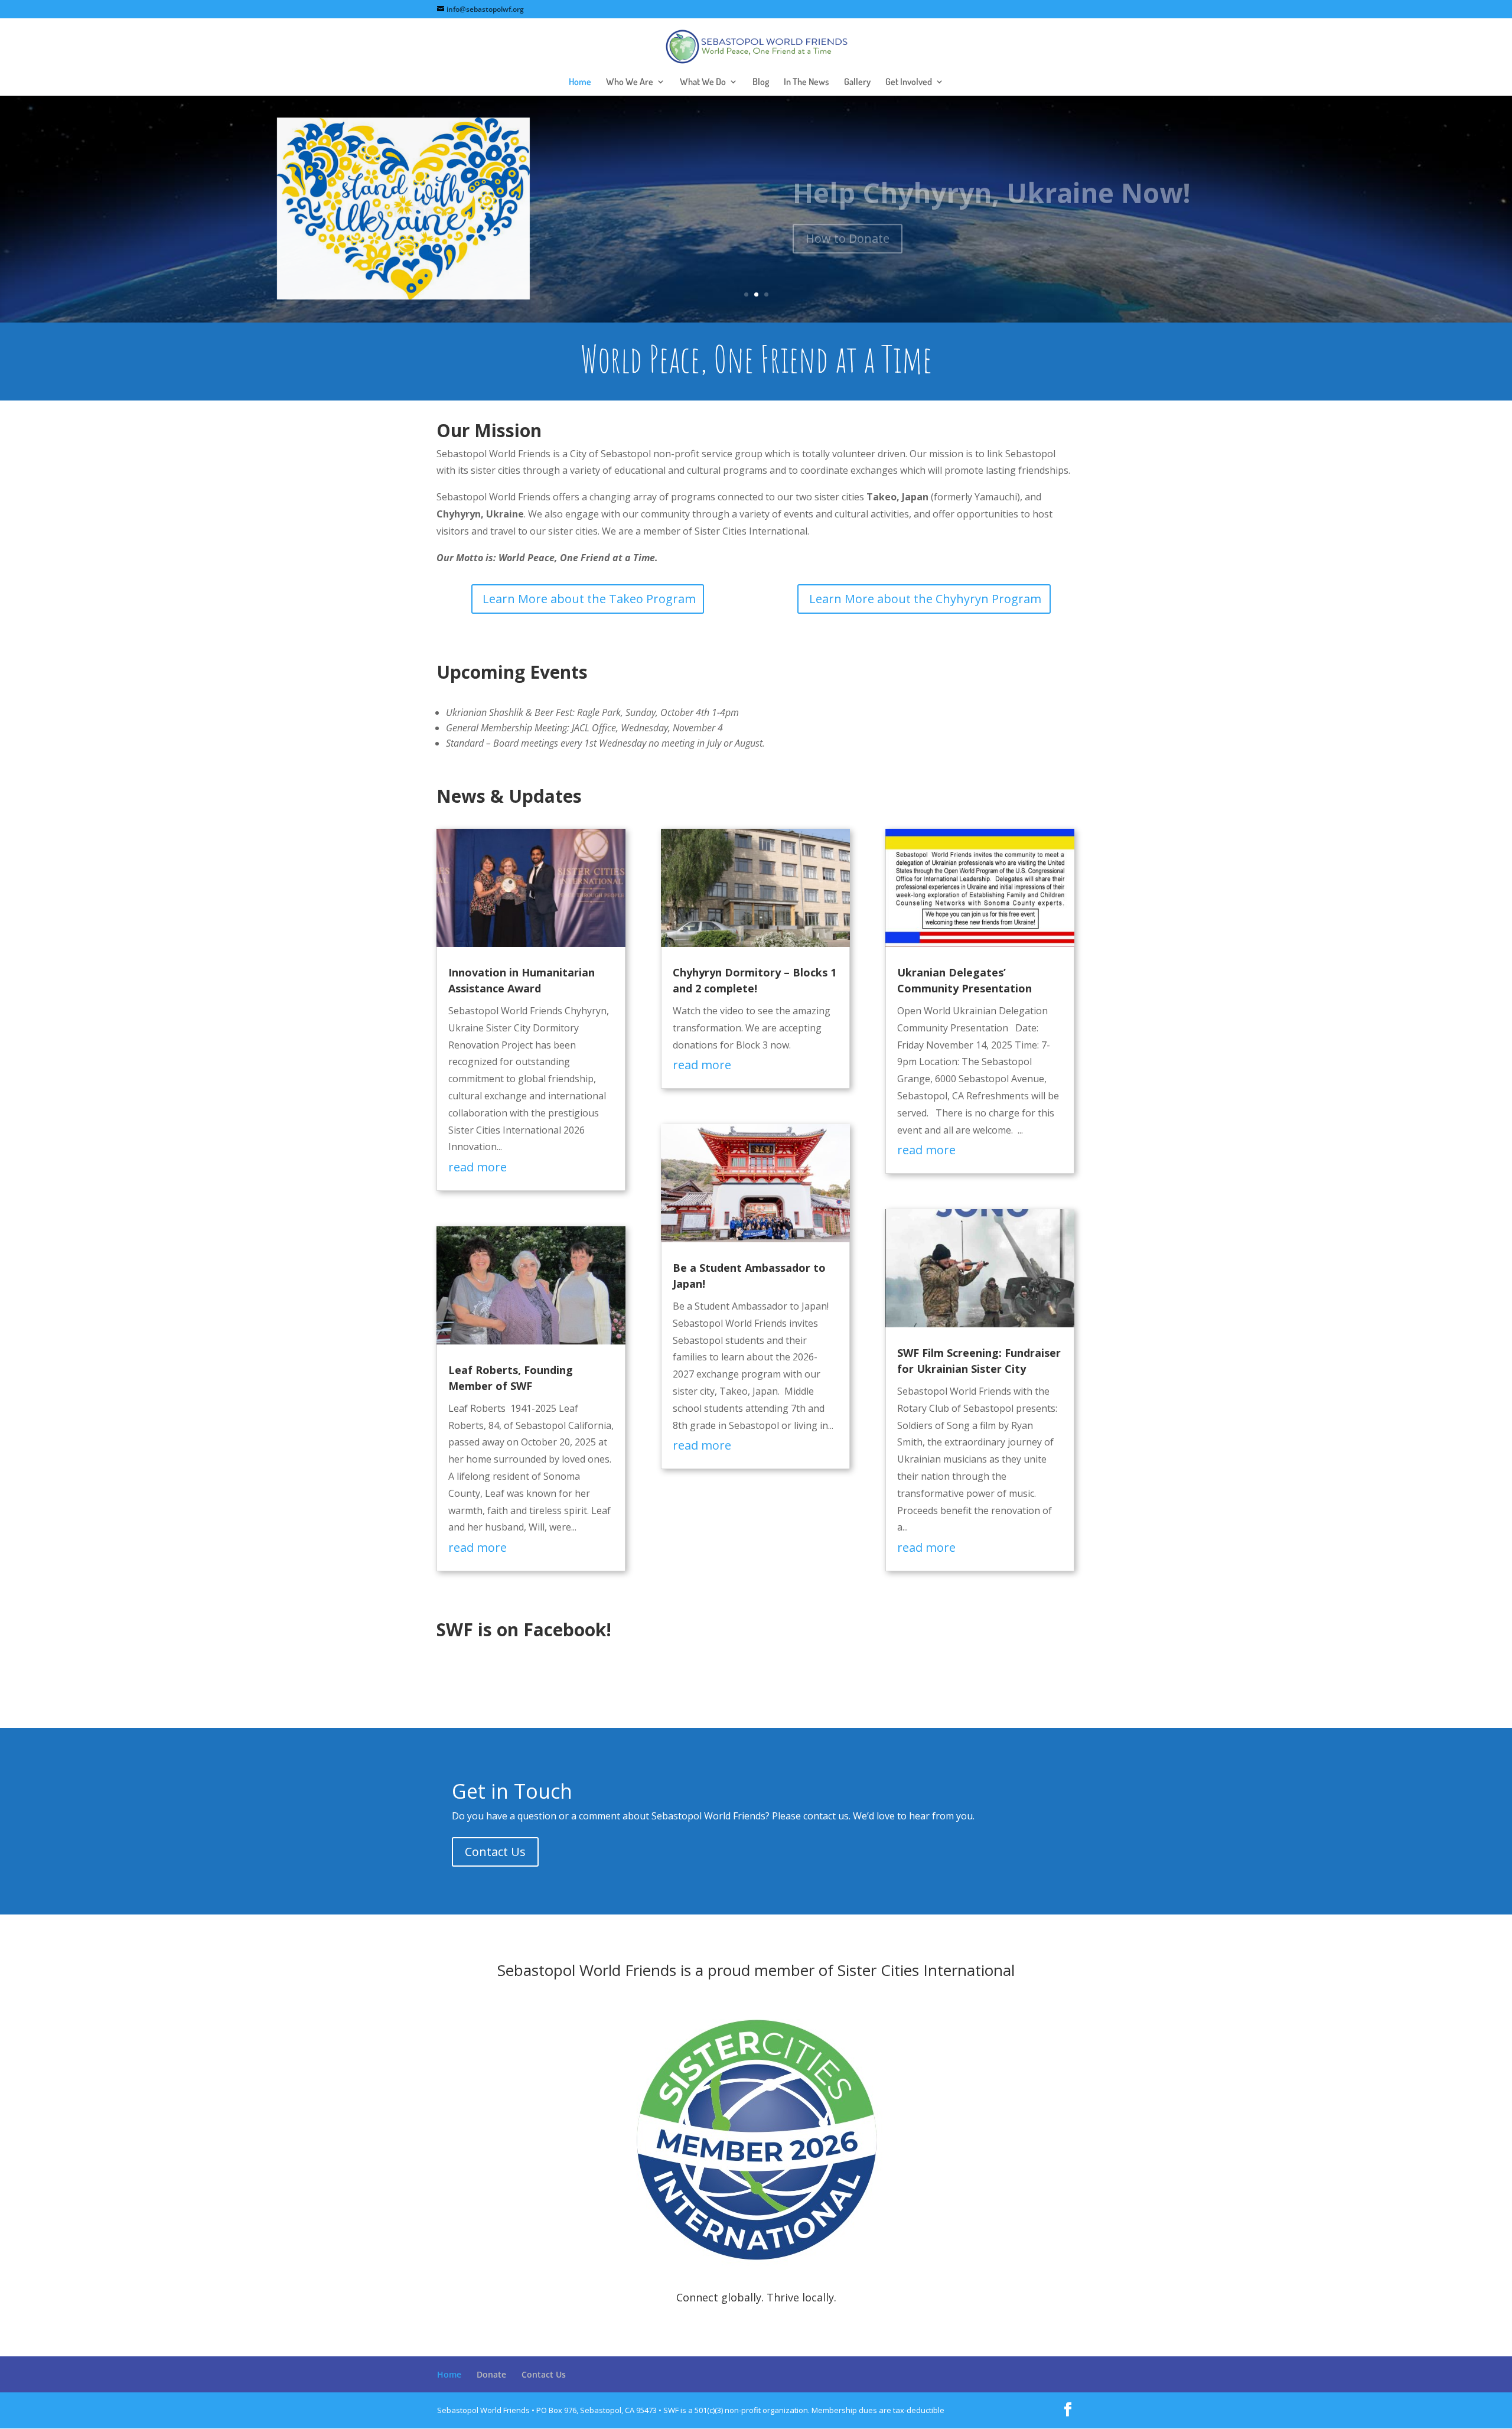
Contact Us (495, 1852)
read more (478, 1167)
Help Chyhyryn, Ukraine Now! (992, 184)
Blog (761, 82)
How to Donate (848, 230)
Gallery (857, 82)
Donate (491, 2374)
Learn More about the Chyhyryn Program (925, 599)
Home (580, 82)
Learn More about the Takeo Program (589, 599)
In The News (806, 82)
